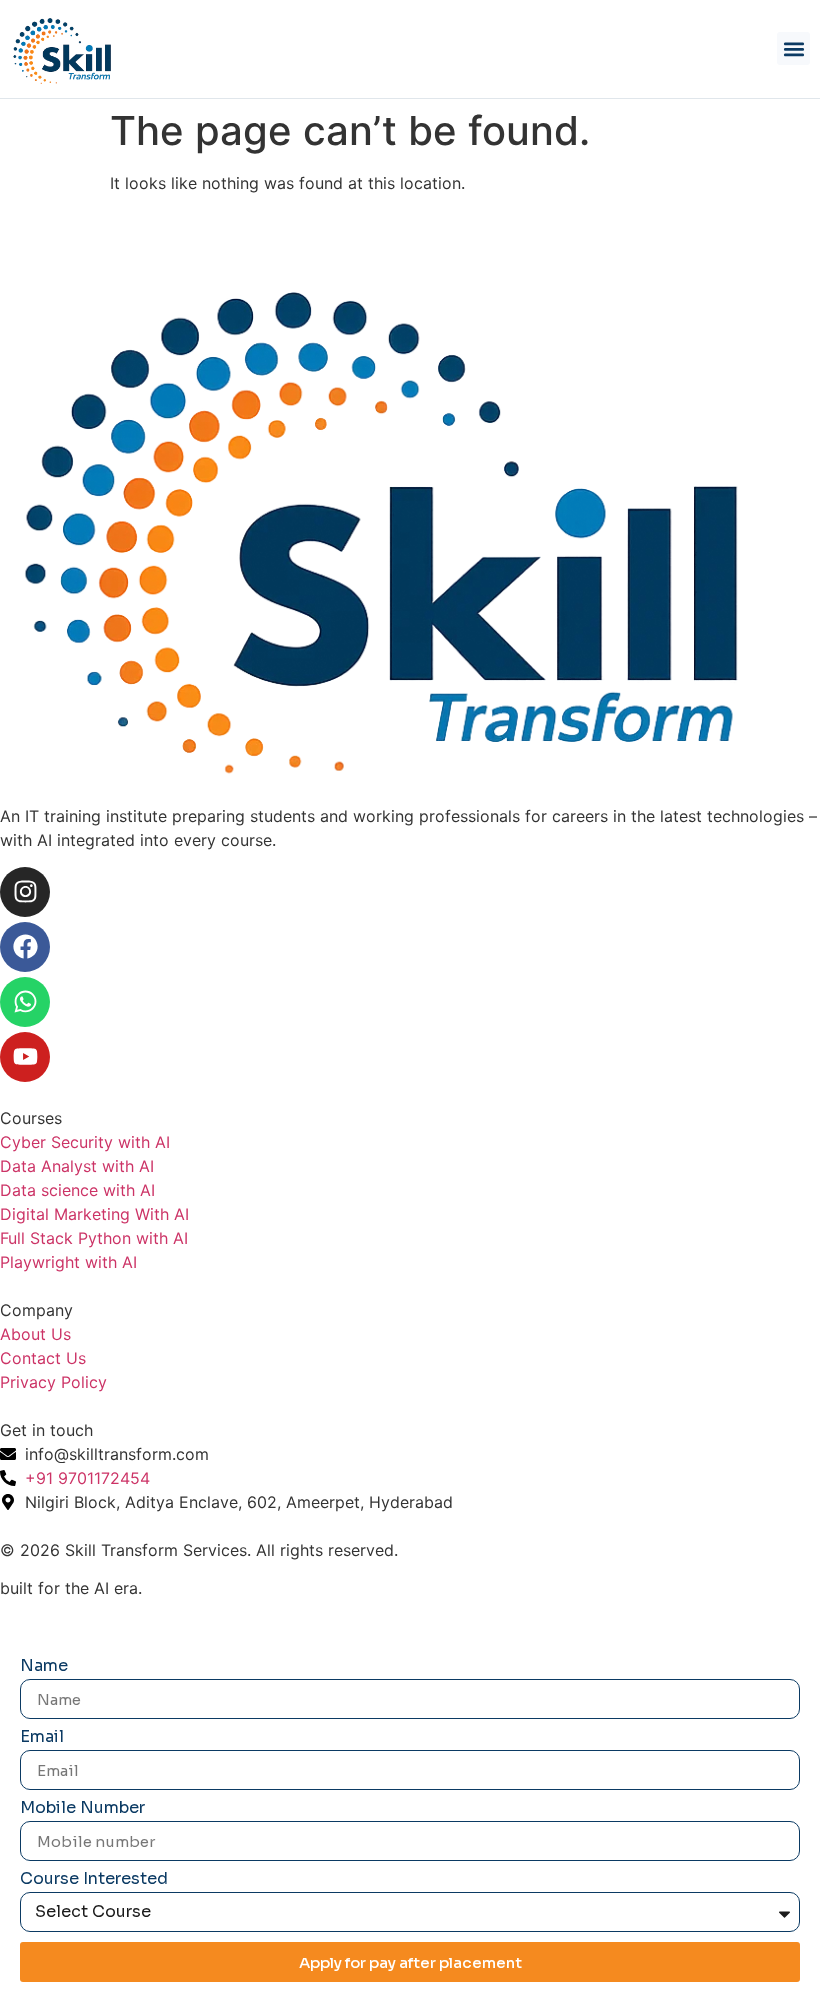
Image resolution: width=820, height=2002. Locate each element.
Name (44, 1667)
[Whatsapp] (25, 1002)
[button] (793, 48)
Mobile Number (82, 1809)
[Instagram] (25, 892)
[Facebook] (25, 947)
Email (42, 1738)
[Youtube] (25, 1057)
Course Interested (94, 1880)
